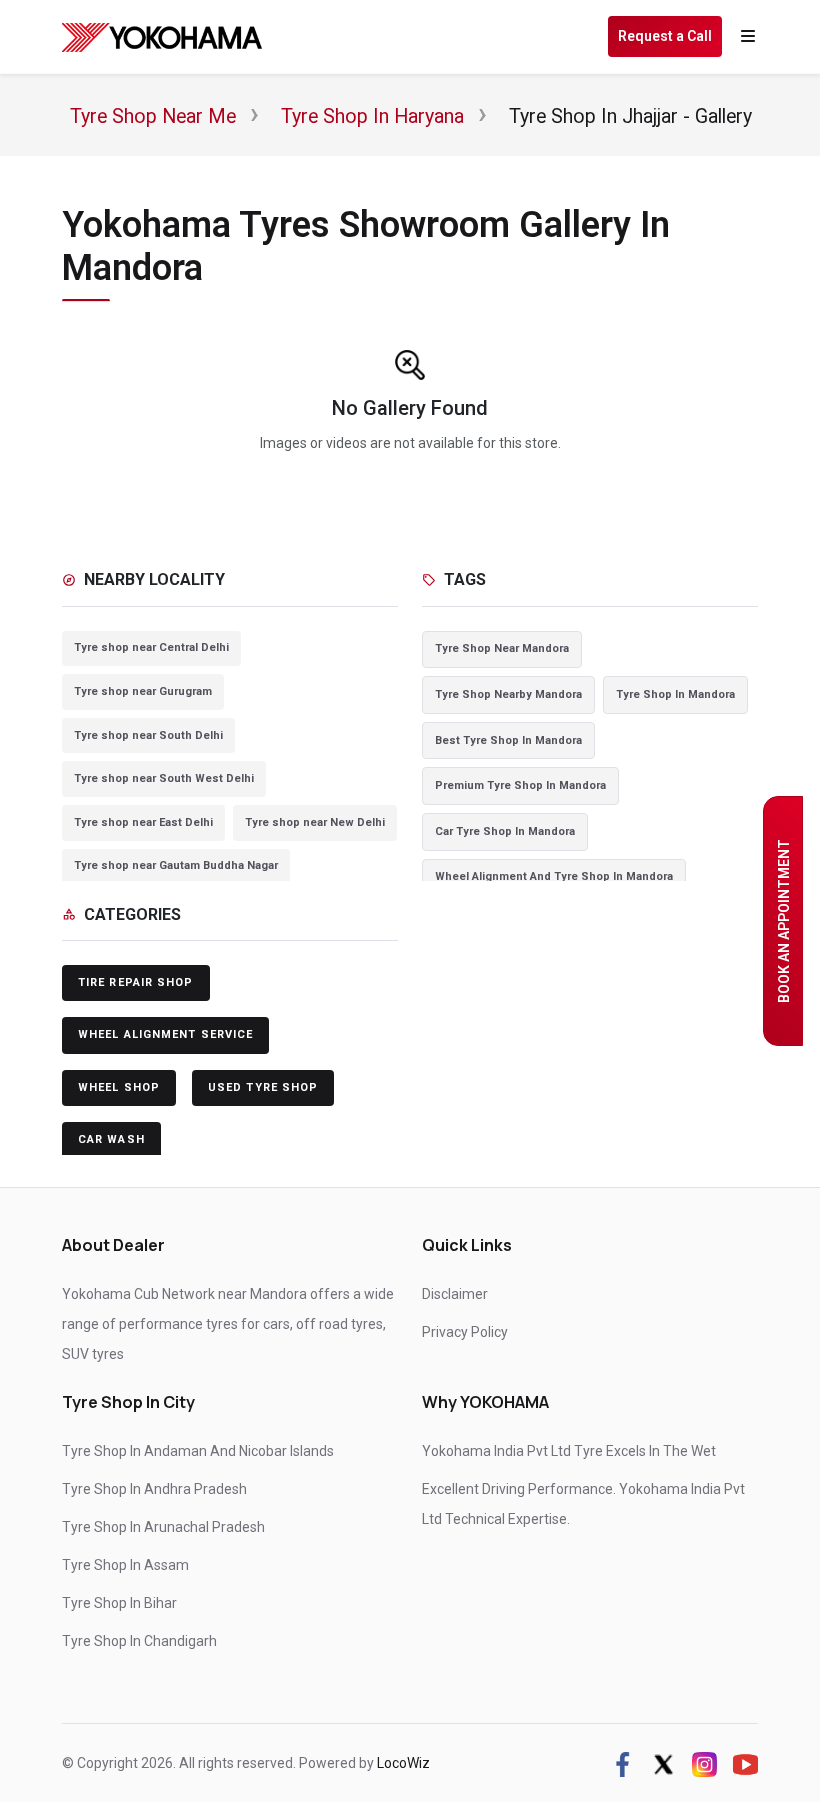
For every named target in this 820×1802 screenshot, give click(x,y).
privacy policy (465, 1332)
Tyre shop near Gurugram (143, 691)
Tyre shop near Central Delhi (151, 647)
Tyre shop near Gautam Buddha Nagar (176, 865)
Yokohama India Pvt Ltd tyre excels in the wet (569, 1451)
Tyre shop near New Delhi (315, 822)
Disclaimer (455, 1294)
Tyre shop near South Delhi (148, 735)
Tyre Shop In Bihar (119, 1603)
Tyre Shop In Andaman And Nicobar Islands (198, 1451)
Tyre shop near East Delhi (143, 822)
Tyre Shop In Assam (125, 1565)
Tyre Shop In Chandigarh (139, 1641)
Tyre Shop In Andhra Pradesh (154, 1489)
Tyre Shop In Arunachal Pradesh (163, 1527)
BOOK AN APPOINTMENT (784, 921)
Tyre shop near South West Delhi (164, 778)
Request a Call (665, 36)
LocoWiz (403, 1763)
